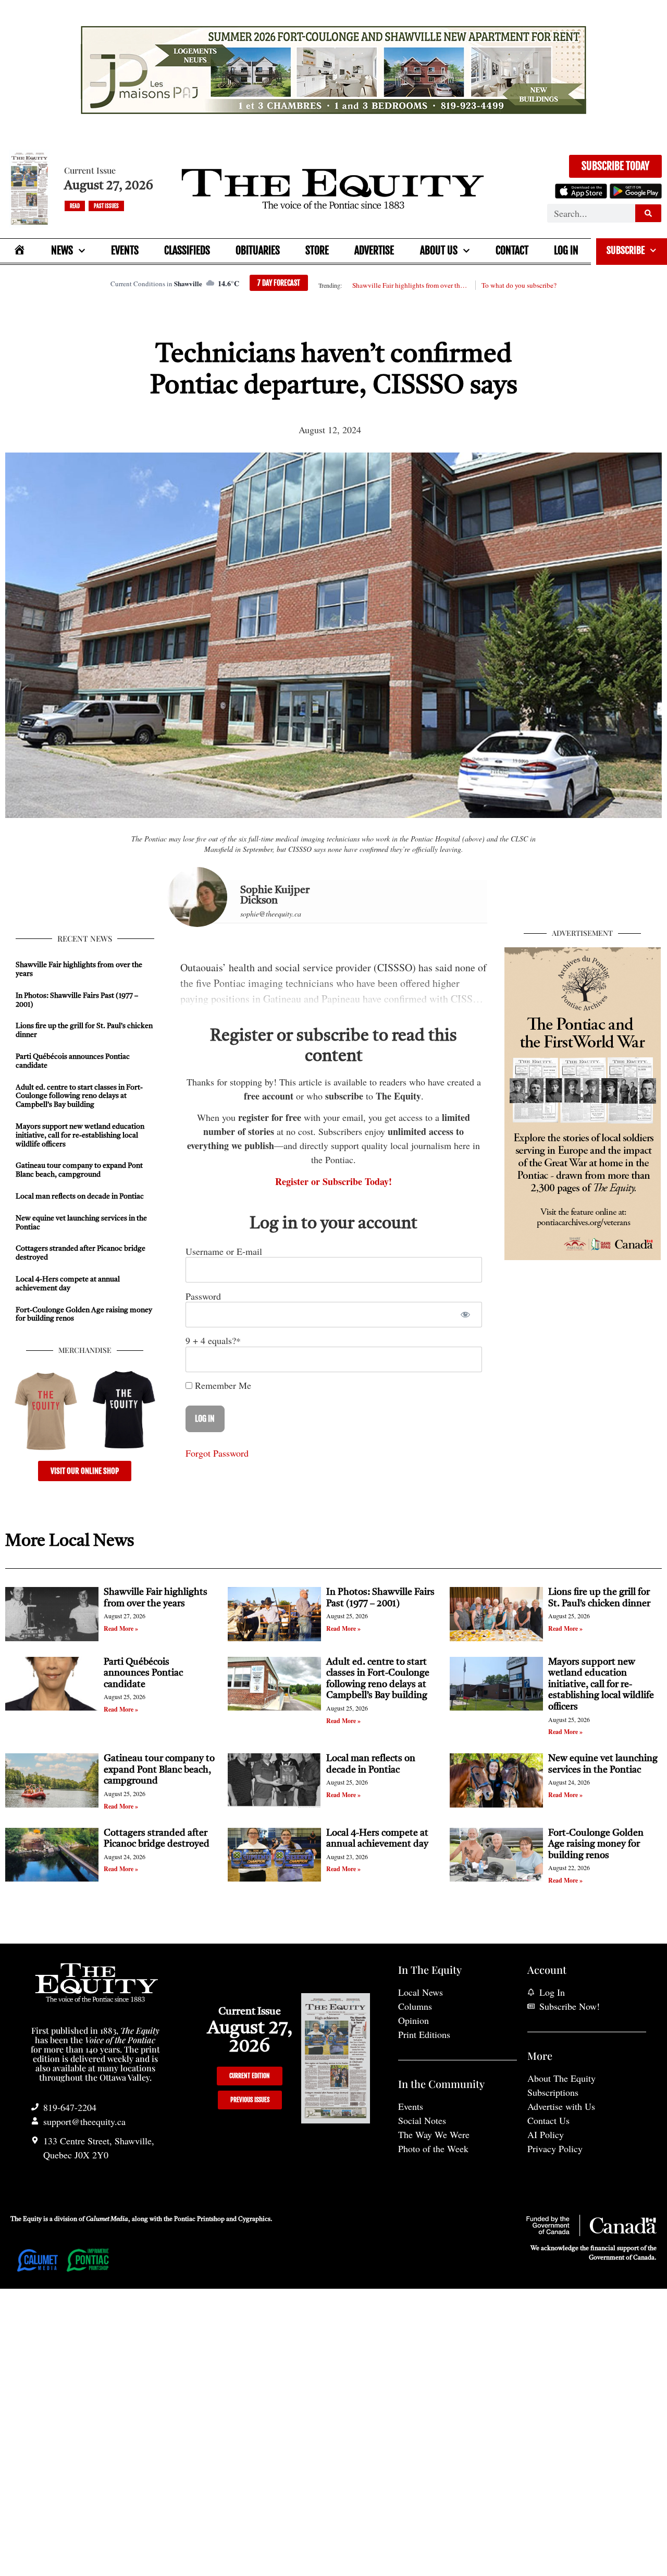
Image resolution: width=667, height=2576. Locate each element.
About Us (439, 251)
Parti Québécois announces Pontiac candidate (143, 1673)
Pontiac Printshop (199, 2219)
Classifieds (187, 251)
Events (125, 251)
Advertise (374, 251)
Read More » (121, 1628)
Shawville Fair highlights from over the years (411, 285)
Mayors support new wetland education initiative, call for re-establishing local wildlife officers (80, 1136)
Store (317, 251)
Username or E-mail (224, 1251)
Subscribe (626, 250)
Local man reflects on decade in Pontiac (80, 1197)
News (62, 251)
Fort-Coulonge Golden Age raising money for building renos (596, 1844)
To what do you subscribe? (519, 285)
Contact (512, 251)
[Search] (648, 213)
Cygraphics (254, 2219)
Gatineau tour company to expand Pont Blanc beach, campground (159, 1770)
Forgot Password (217, 1453)
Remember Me (222, 1385)
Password (203, 1296)
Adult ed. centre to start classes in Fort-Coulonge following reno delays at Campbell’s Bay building (79, 1096)
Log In (566, 251)
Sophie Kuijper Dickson (275, 896)
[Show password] (465, 1315)
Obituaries (258, 251)
